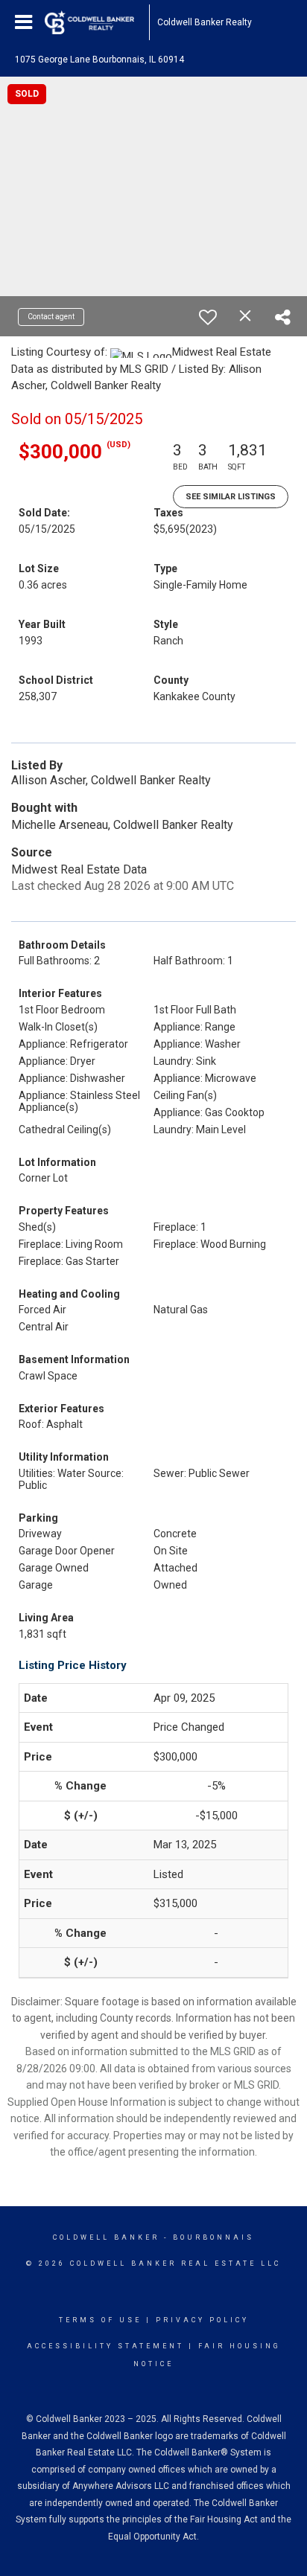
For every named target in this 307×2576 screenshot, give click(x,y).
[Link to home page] (97, 22)
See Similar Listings (231, 497)
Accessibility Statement (105, 2346)
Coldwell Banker (106, 2237)
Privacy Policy (202, 2320)
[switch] (208, 317)
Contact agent (51, 317)
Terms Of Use (100, 2320)
